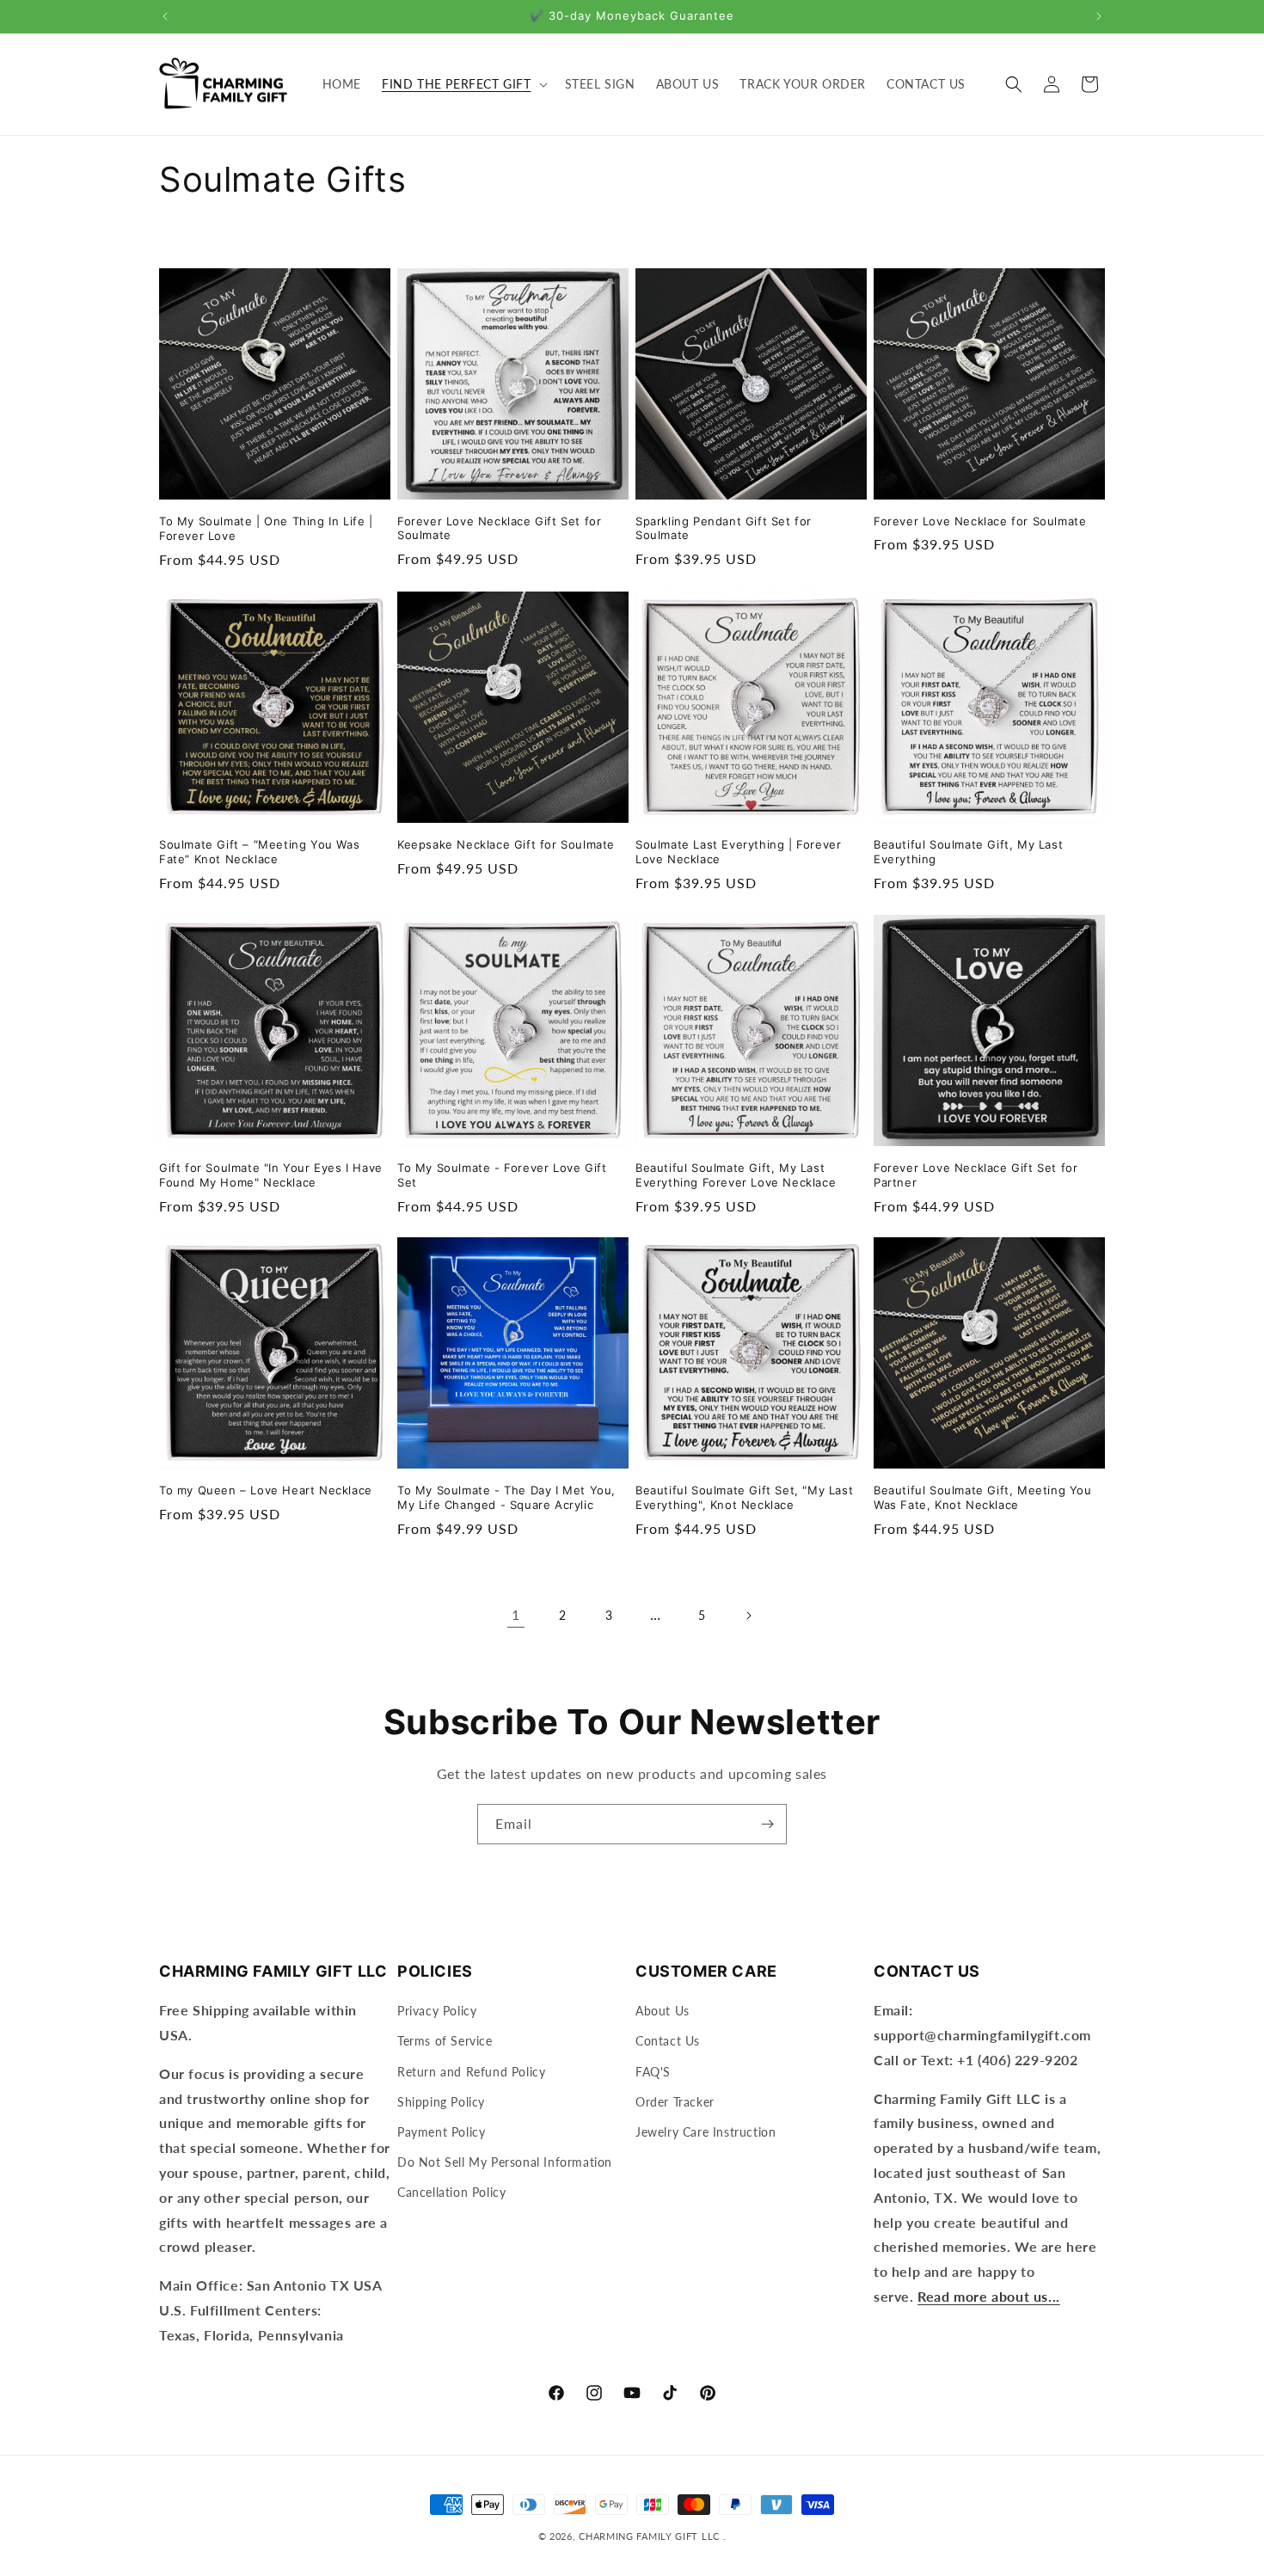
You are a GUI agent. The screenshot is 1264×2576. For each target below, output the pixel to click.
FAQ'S (653, 2072)
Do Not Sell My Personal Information (505, 2162)
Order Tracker (675, 2102)
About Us (663, 2011)
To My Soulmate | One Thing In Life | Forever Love (266, 528)
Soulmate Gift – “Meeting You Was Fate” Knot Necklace (259, 852)
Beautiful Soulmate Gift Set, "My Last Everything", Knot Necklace (744, 1497)
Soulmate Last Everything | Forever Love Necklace (738, 852)
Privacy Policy (437, 2011)
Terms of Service (445, 2041)
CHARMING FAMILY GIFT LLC (649, 2536)
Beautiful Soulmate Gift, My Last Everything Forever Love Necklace (736, 1175)
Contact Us (668, 2041)
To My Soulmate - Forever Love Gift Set (502, 1175)
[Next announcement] (1099, 16)
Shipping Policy (441, 2102)
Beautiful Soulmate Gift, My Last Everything (968, 852)
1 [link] (516, 1615)
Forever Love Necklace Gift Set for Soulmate (499, 528)
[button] (463, 84)
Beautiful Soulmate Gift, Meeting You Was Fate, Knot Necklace (983, 1497)
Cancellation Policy (451, 2192)
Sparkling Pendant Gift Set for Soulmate (724, 528)
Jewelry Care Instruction (706, 2132)
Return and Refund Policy (471, 2072)
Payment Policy (441, 2132)
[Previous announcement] (165, 16)
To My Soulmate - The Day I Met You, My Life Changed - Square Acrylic (506, 1497)
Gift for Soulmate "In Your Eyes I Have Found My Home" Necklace (271, 1175)
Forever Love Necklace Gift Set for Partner (976, 1175)
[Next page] (748, 1616)
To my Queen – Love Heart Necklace (266, 1490)
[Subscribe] (767, 1824)
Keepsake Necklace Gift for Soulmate (506, 844)
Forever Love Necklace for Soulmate (980, 521)
